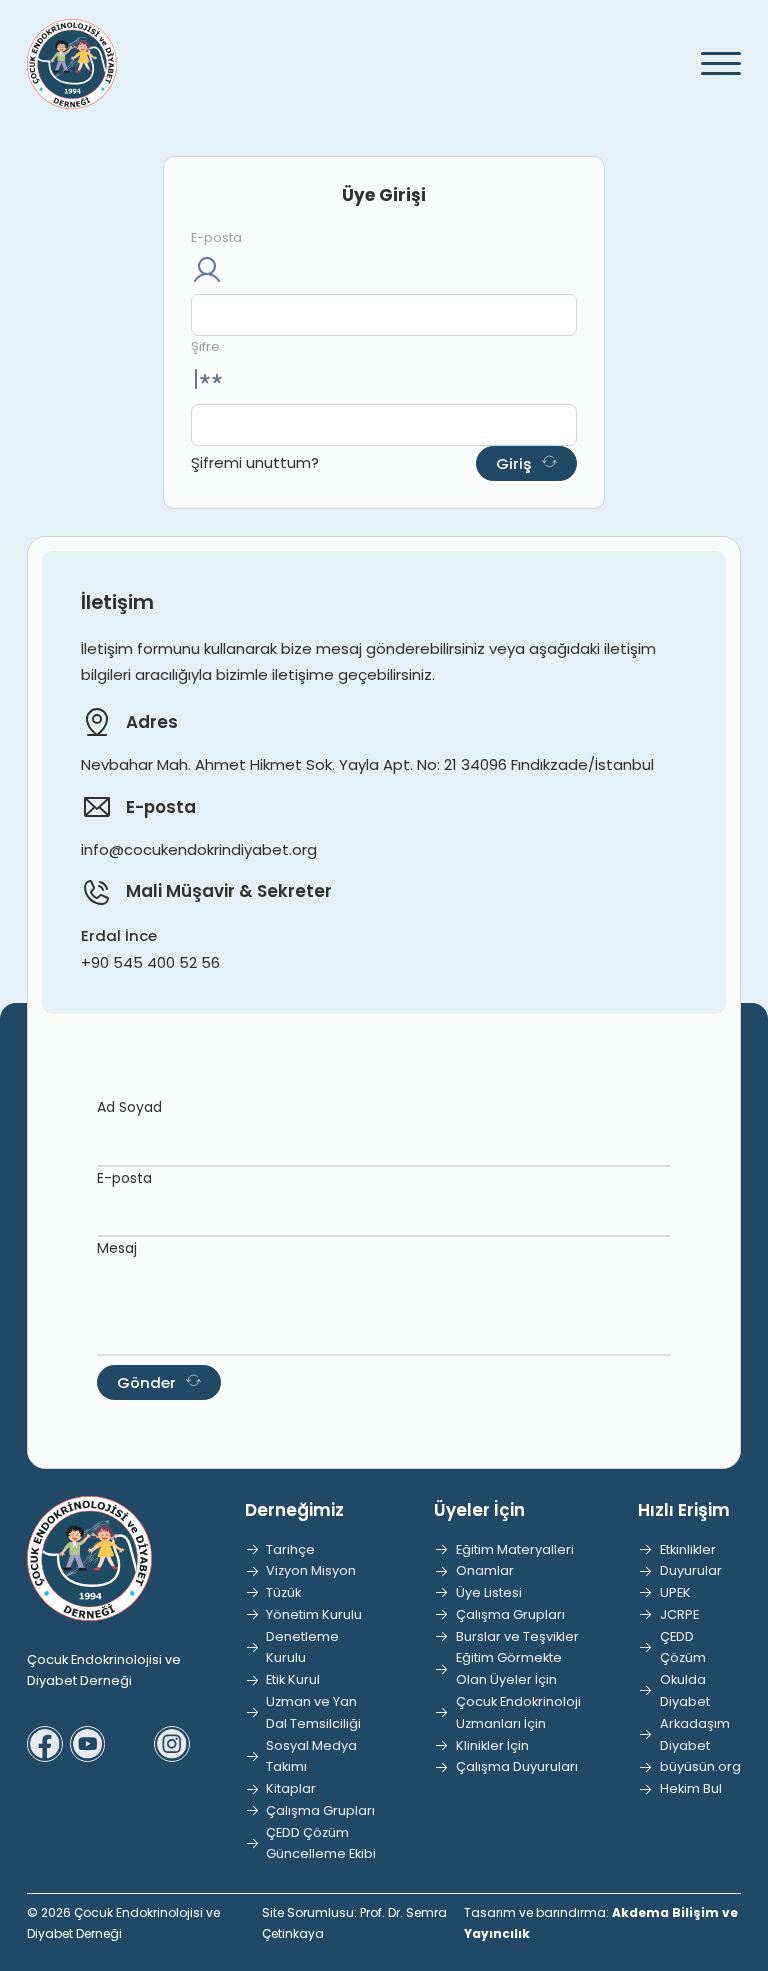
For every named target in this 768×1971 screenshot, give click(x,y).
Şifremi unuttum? (255, 462)
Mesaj (117, 1248)
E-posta (216, 237)
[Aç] (710, 64)
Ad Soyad (129, 1107)
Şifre (205, 346)
